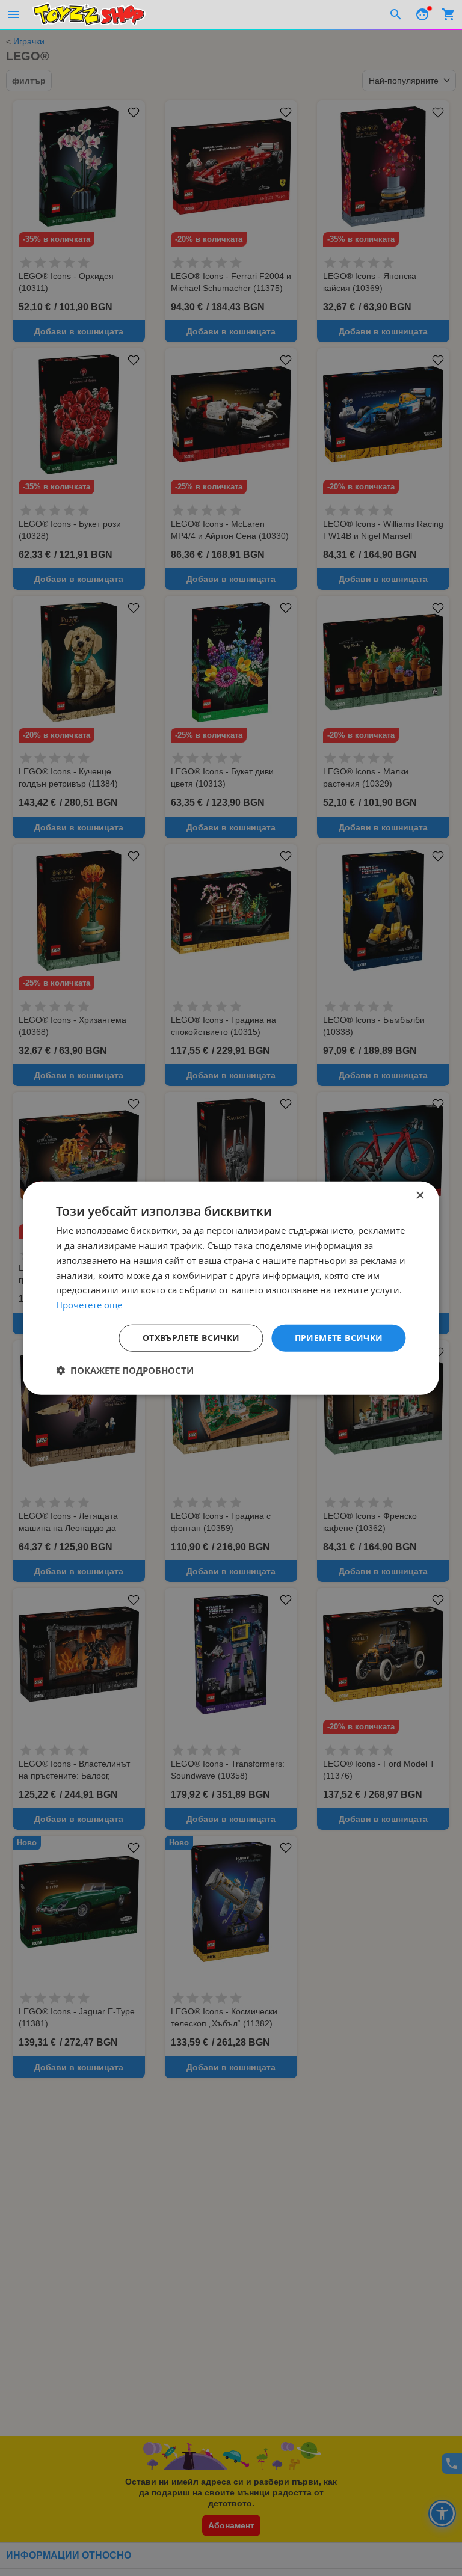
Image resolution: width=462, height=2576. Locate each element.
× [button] (420, 1196)
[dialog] (231, 1288)
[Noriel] (89, 14)
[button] (125, 1370)
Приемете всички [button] (339, 1338)
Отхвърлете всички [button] (191, 1338)
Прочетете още (89, 1305)
